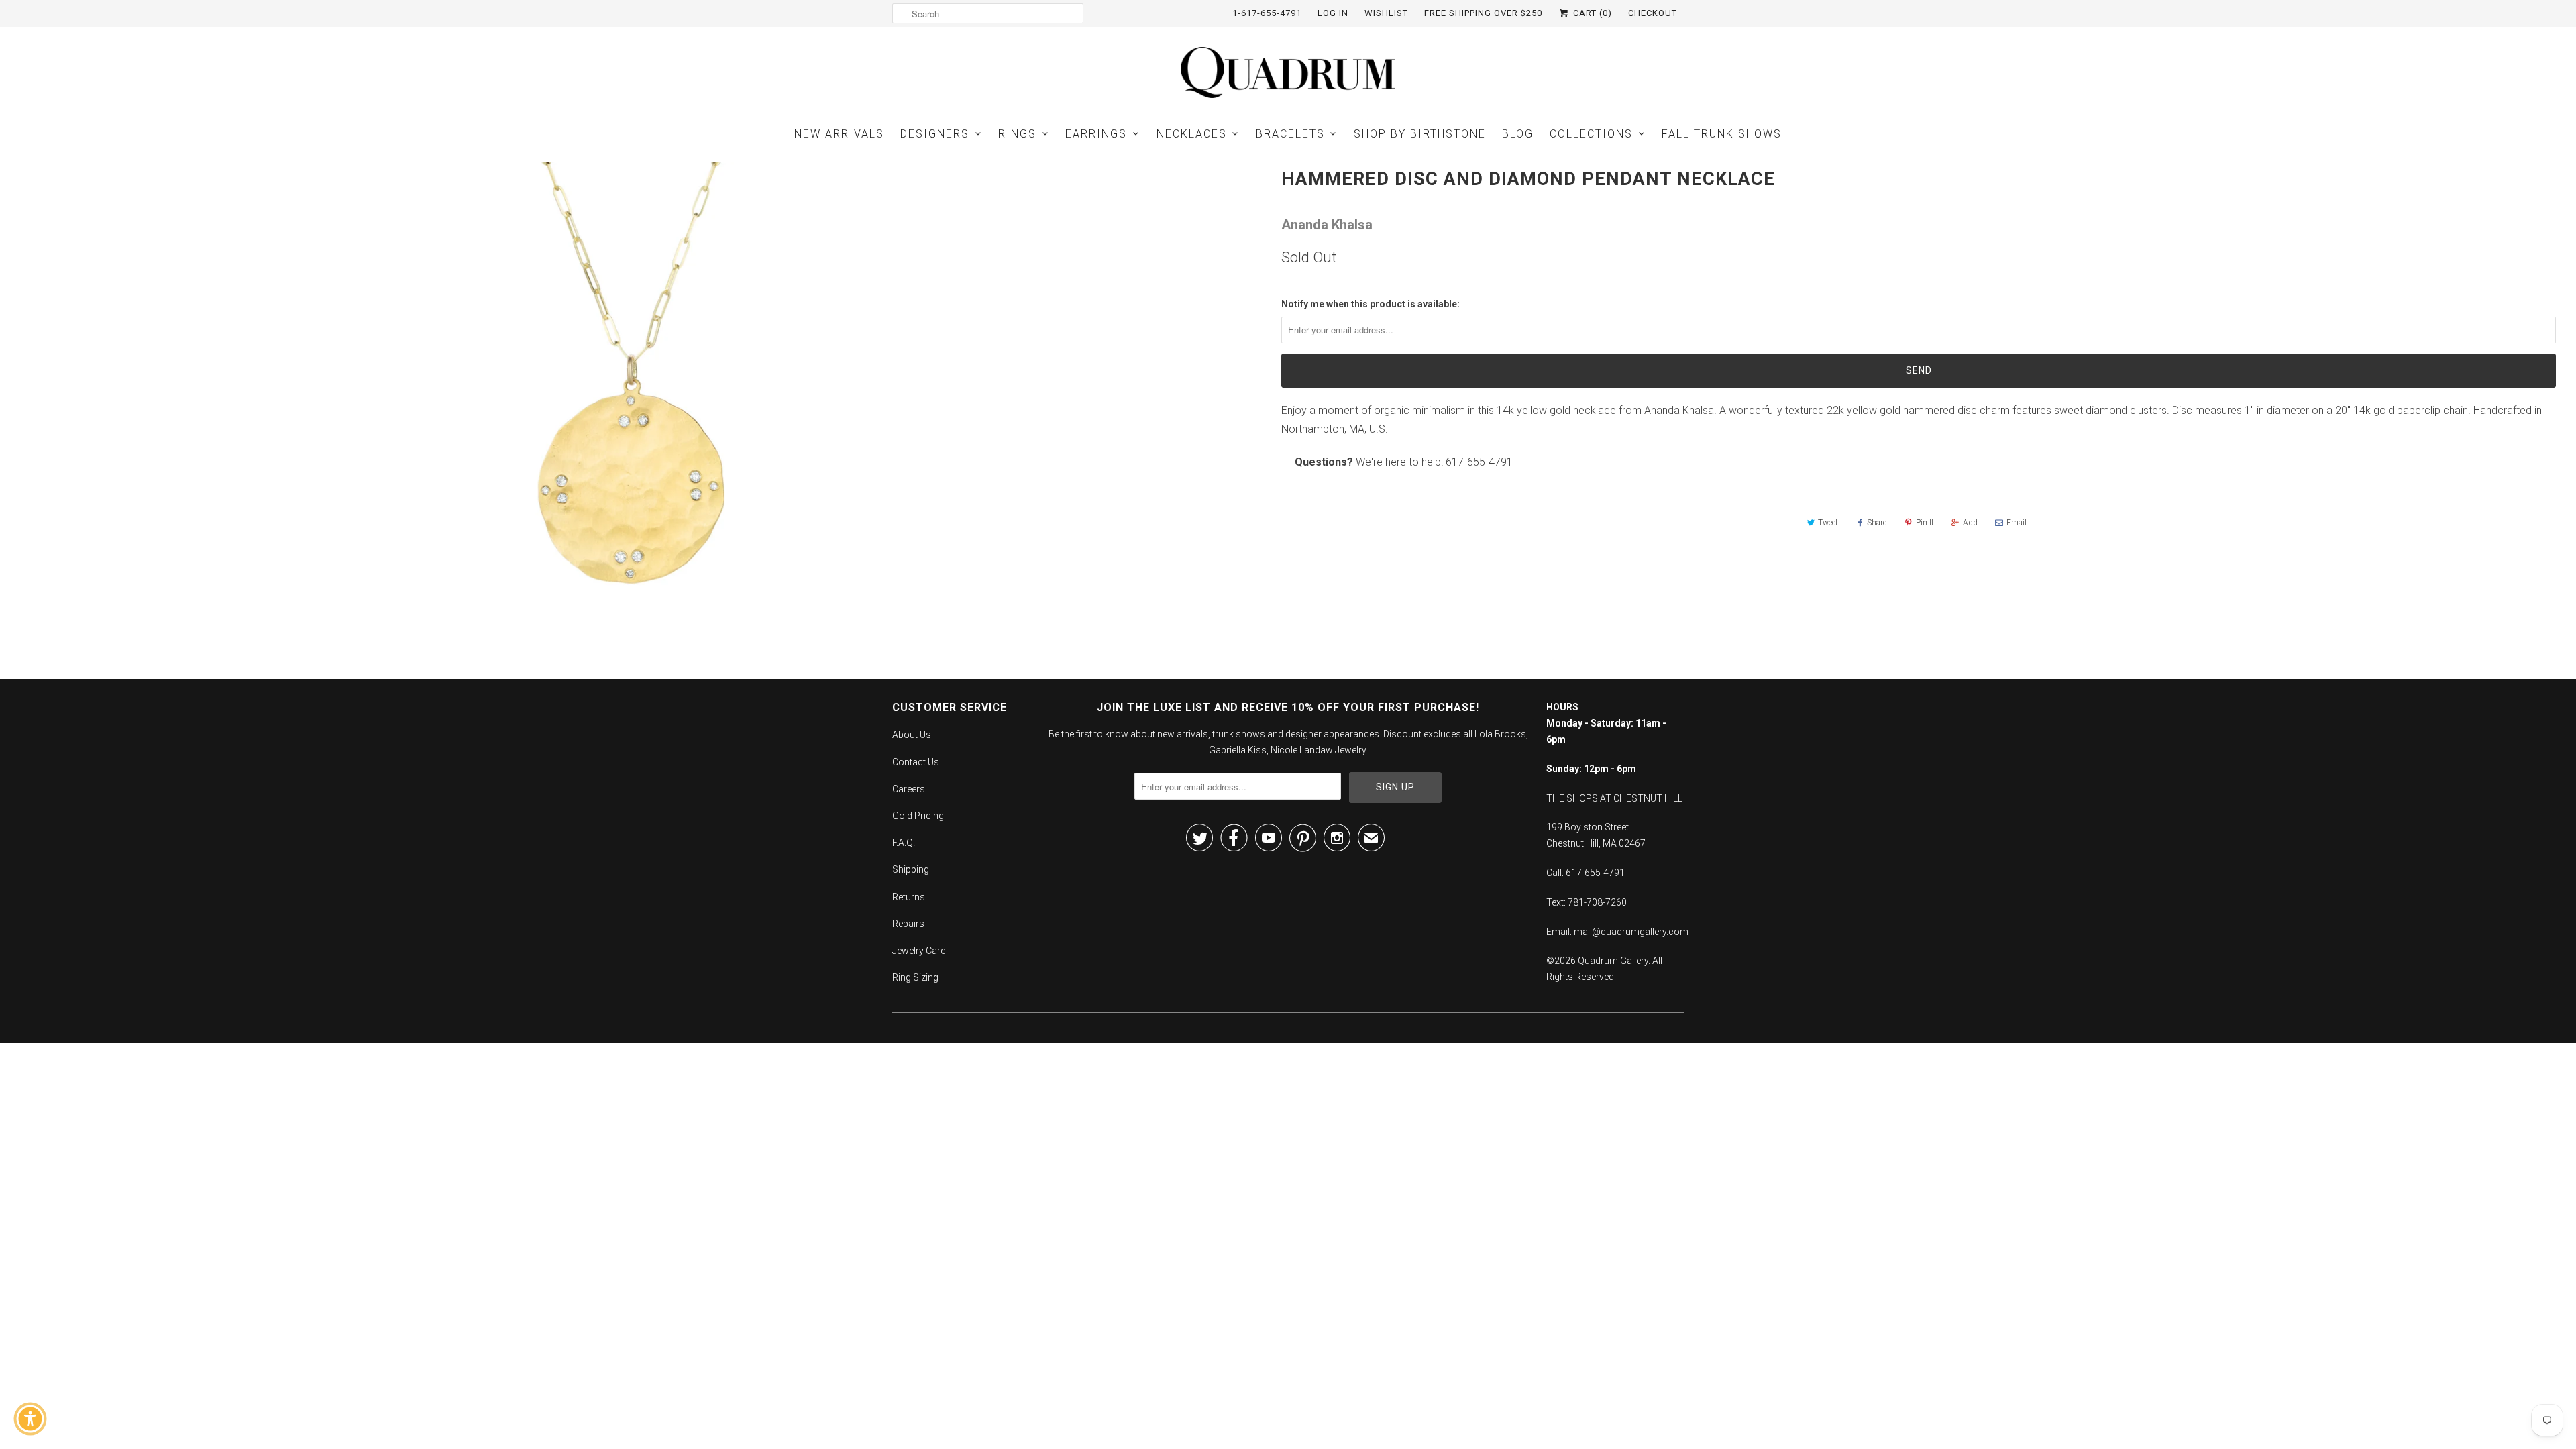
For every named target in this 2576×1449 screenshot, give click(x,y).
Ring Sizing (915, 977)
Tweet (1828, 523)
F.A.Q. (904, 843)
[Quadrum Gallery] (1288, 72)
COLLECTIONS (1591, 134)
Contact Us (916, 762)
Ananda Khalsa (1327, 225)
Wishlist (1386, 13)
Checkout (1653, 13)
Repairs (908, 924)
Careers (909, 789)
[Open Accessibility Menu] (30, 1419)
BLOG (1518, 134)
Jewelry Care (919, 951)
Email (2017, 523)
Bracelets (1290, 134)
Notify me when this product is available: (1371, 304)
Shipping (911, 869)
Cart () (1591, 13)
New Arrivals (839, 134)
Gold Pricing (918, 816)
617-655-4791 (1479, 462)
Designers (935, 134)
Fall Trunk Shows (1722, 134)
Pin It (1925, 523)
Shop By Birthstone (1420, 134)
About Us (912, 735)
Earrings (1096, 134)
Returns (909, 897)
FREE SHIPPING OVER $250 (1483, 13)
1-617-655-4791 (1267, 13)
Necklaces (1192, 134)
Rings (1017, 134)
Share (1877, 523)
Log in (1333, 13)
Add (1970, 523)
